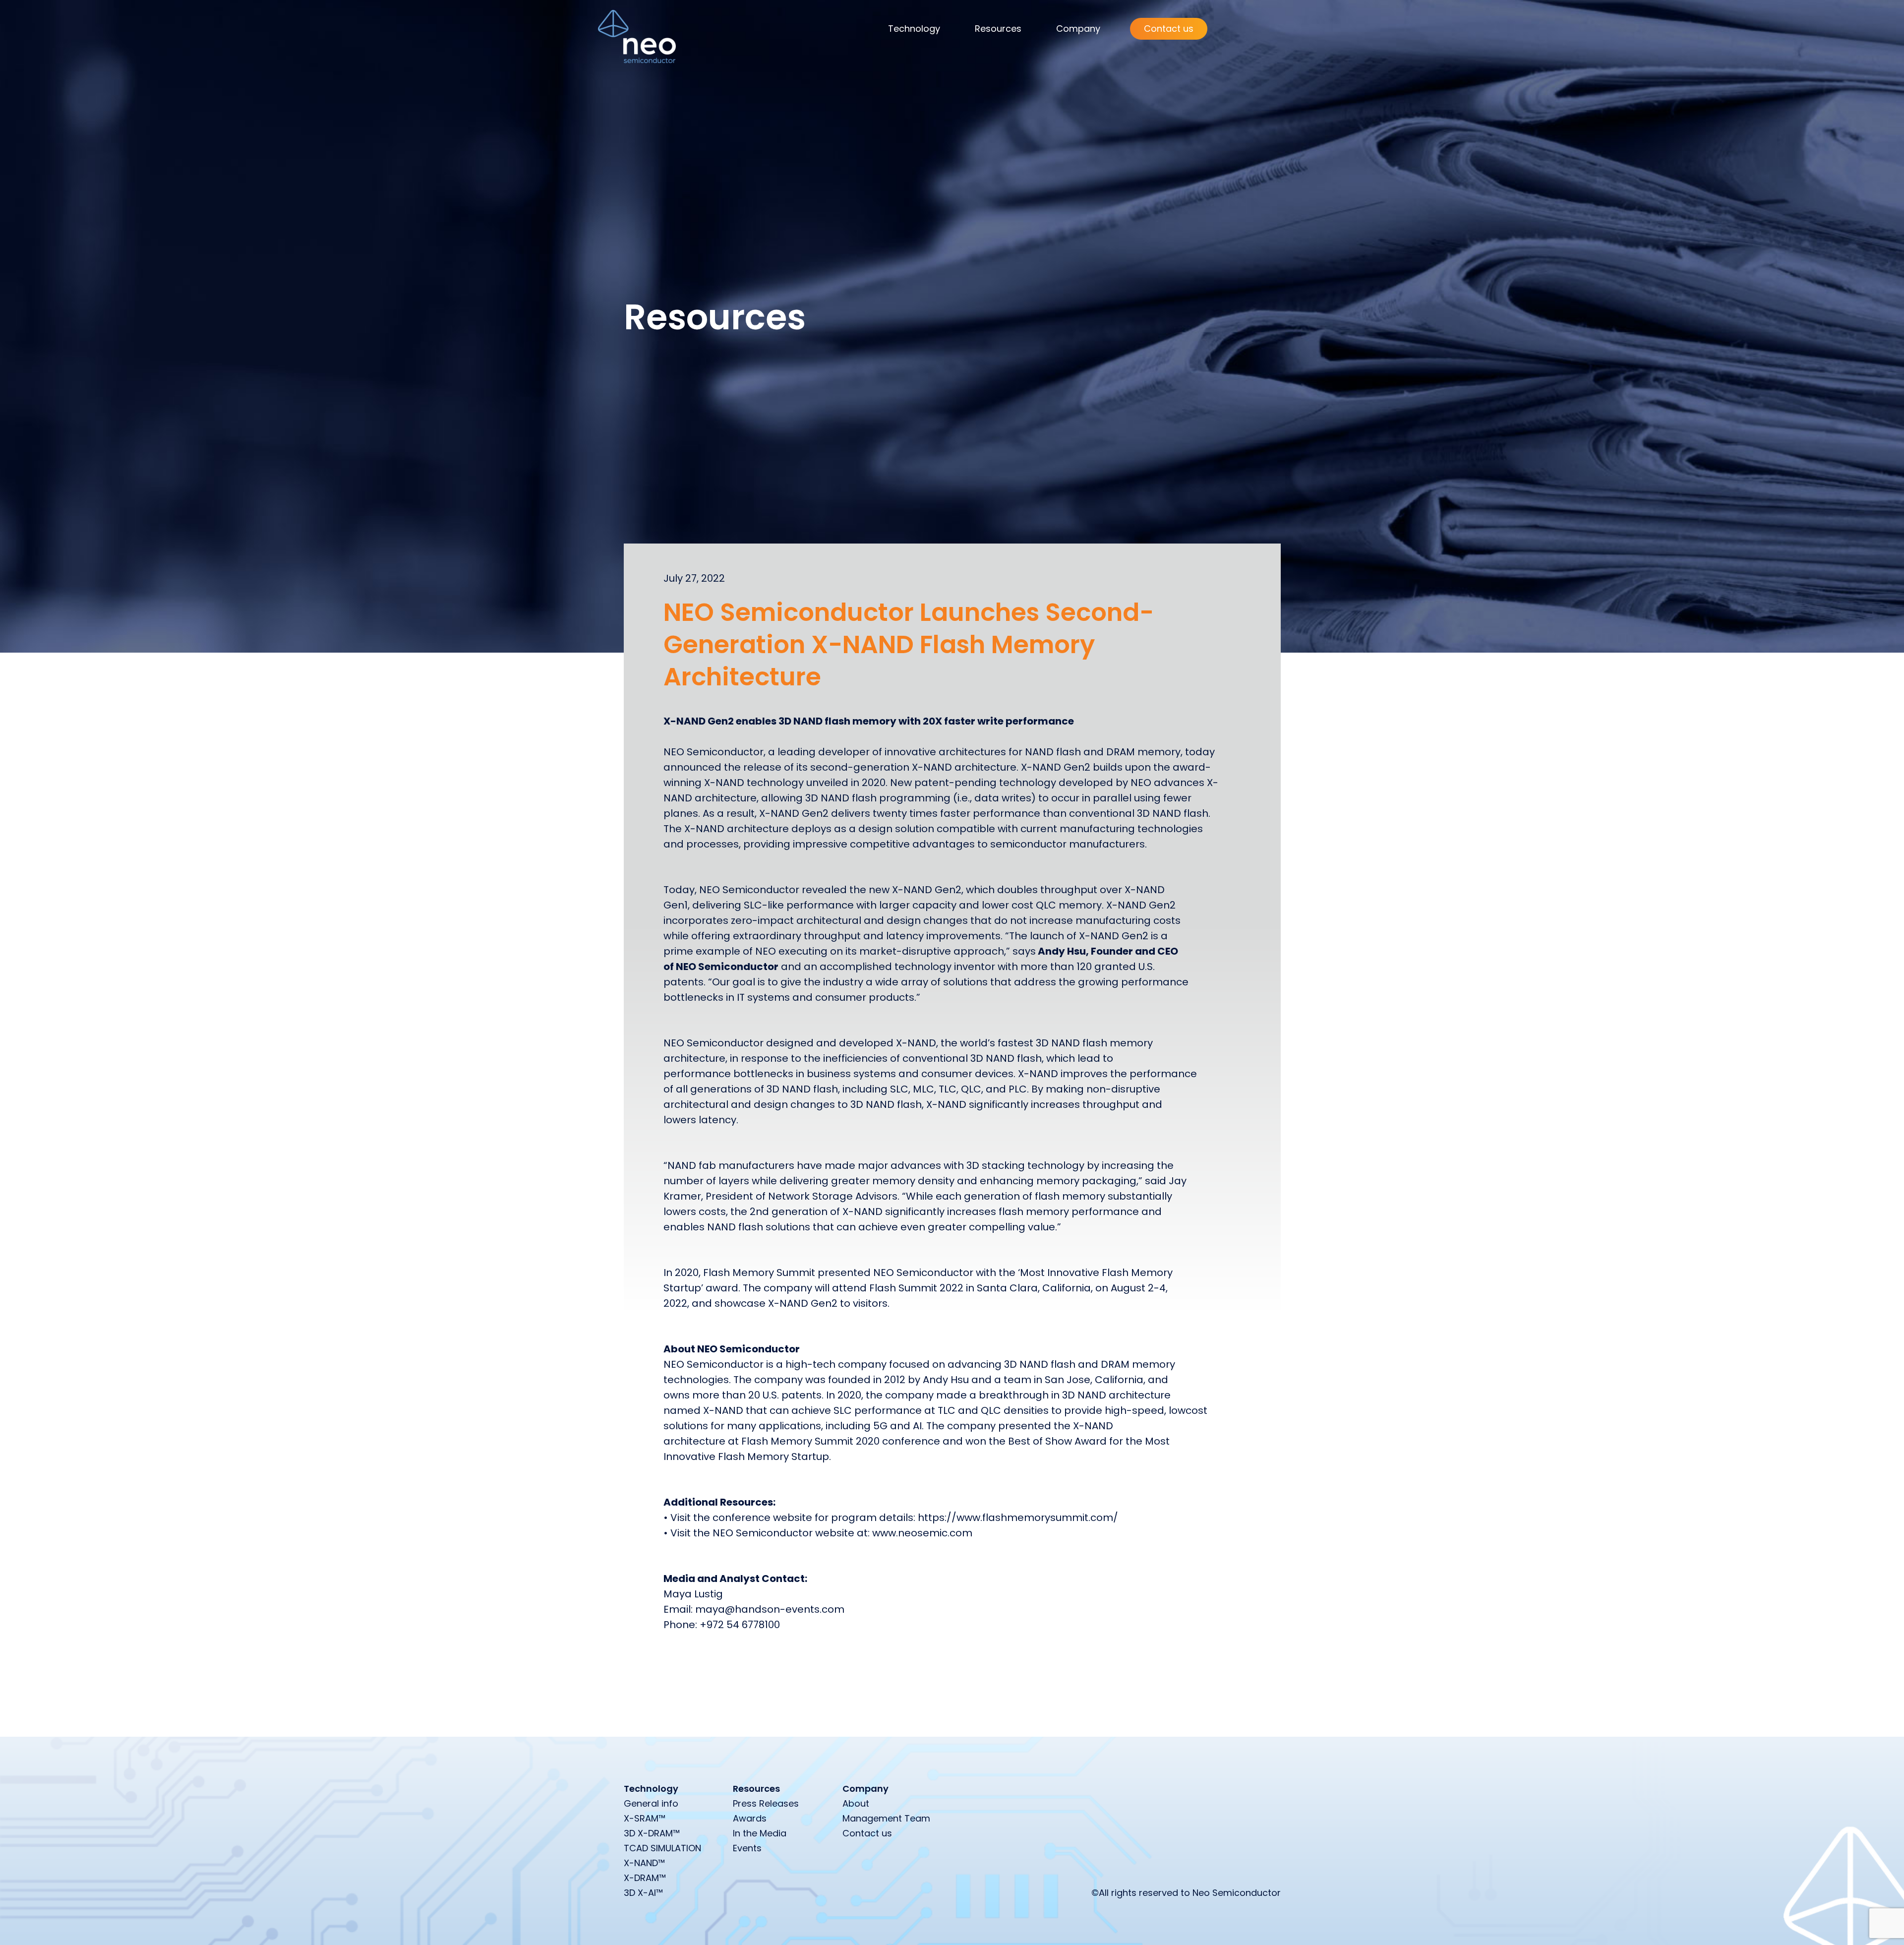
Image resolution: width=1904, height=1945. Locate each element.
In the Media (760, 1833)
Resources (998, 29)
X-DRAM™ (645, 1878)
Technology (914, 29)
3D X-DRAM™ (652, 1833)
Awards (750, 1818)
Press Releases (766, 1803)
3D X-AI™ (643, 1893)
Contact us (1169, 29)
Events (747, 1848)
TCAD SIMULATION (662, 1848)
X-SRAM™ (645, 1818)
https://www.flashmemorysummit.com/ (1018, 1518)
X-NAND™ (644, 1863)
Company (1078, 29)
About (856, 1803)
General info (651, 1803)
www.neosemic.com (922, 1533)
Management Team (886, 1818)
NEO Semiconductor (714, 752)
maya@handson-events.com (770, 1609)
